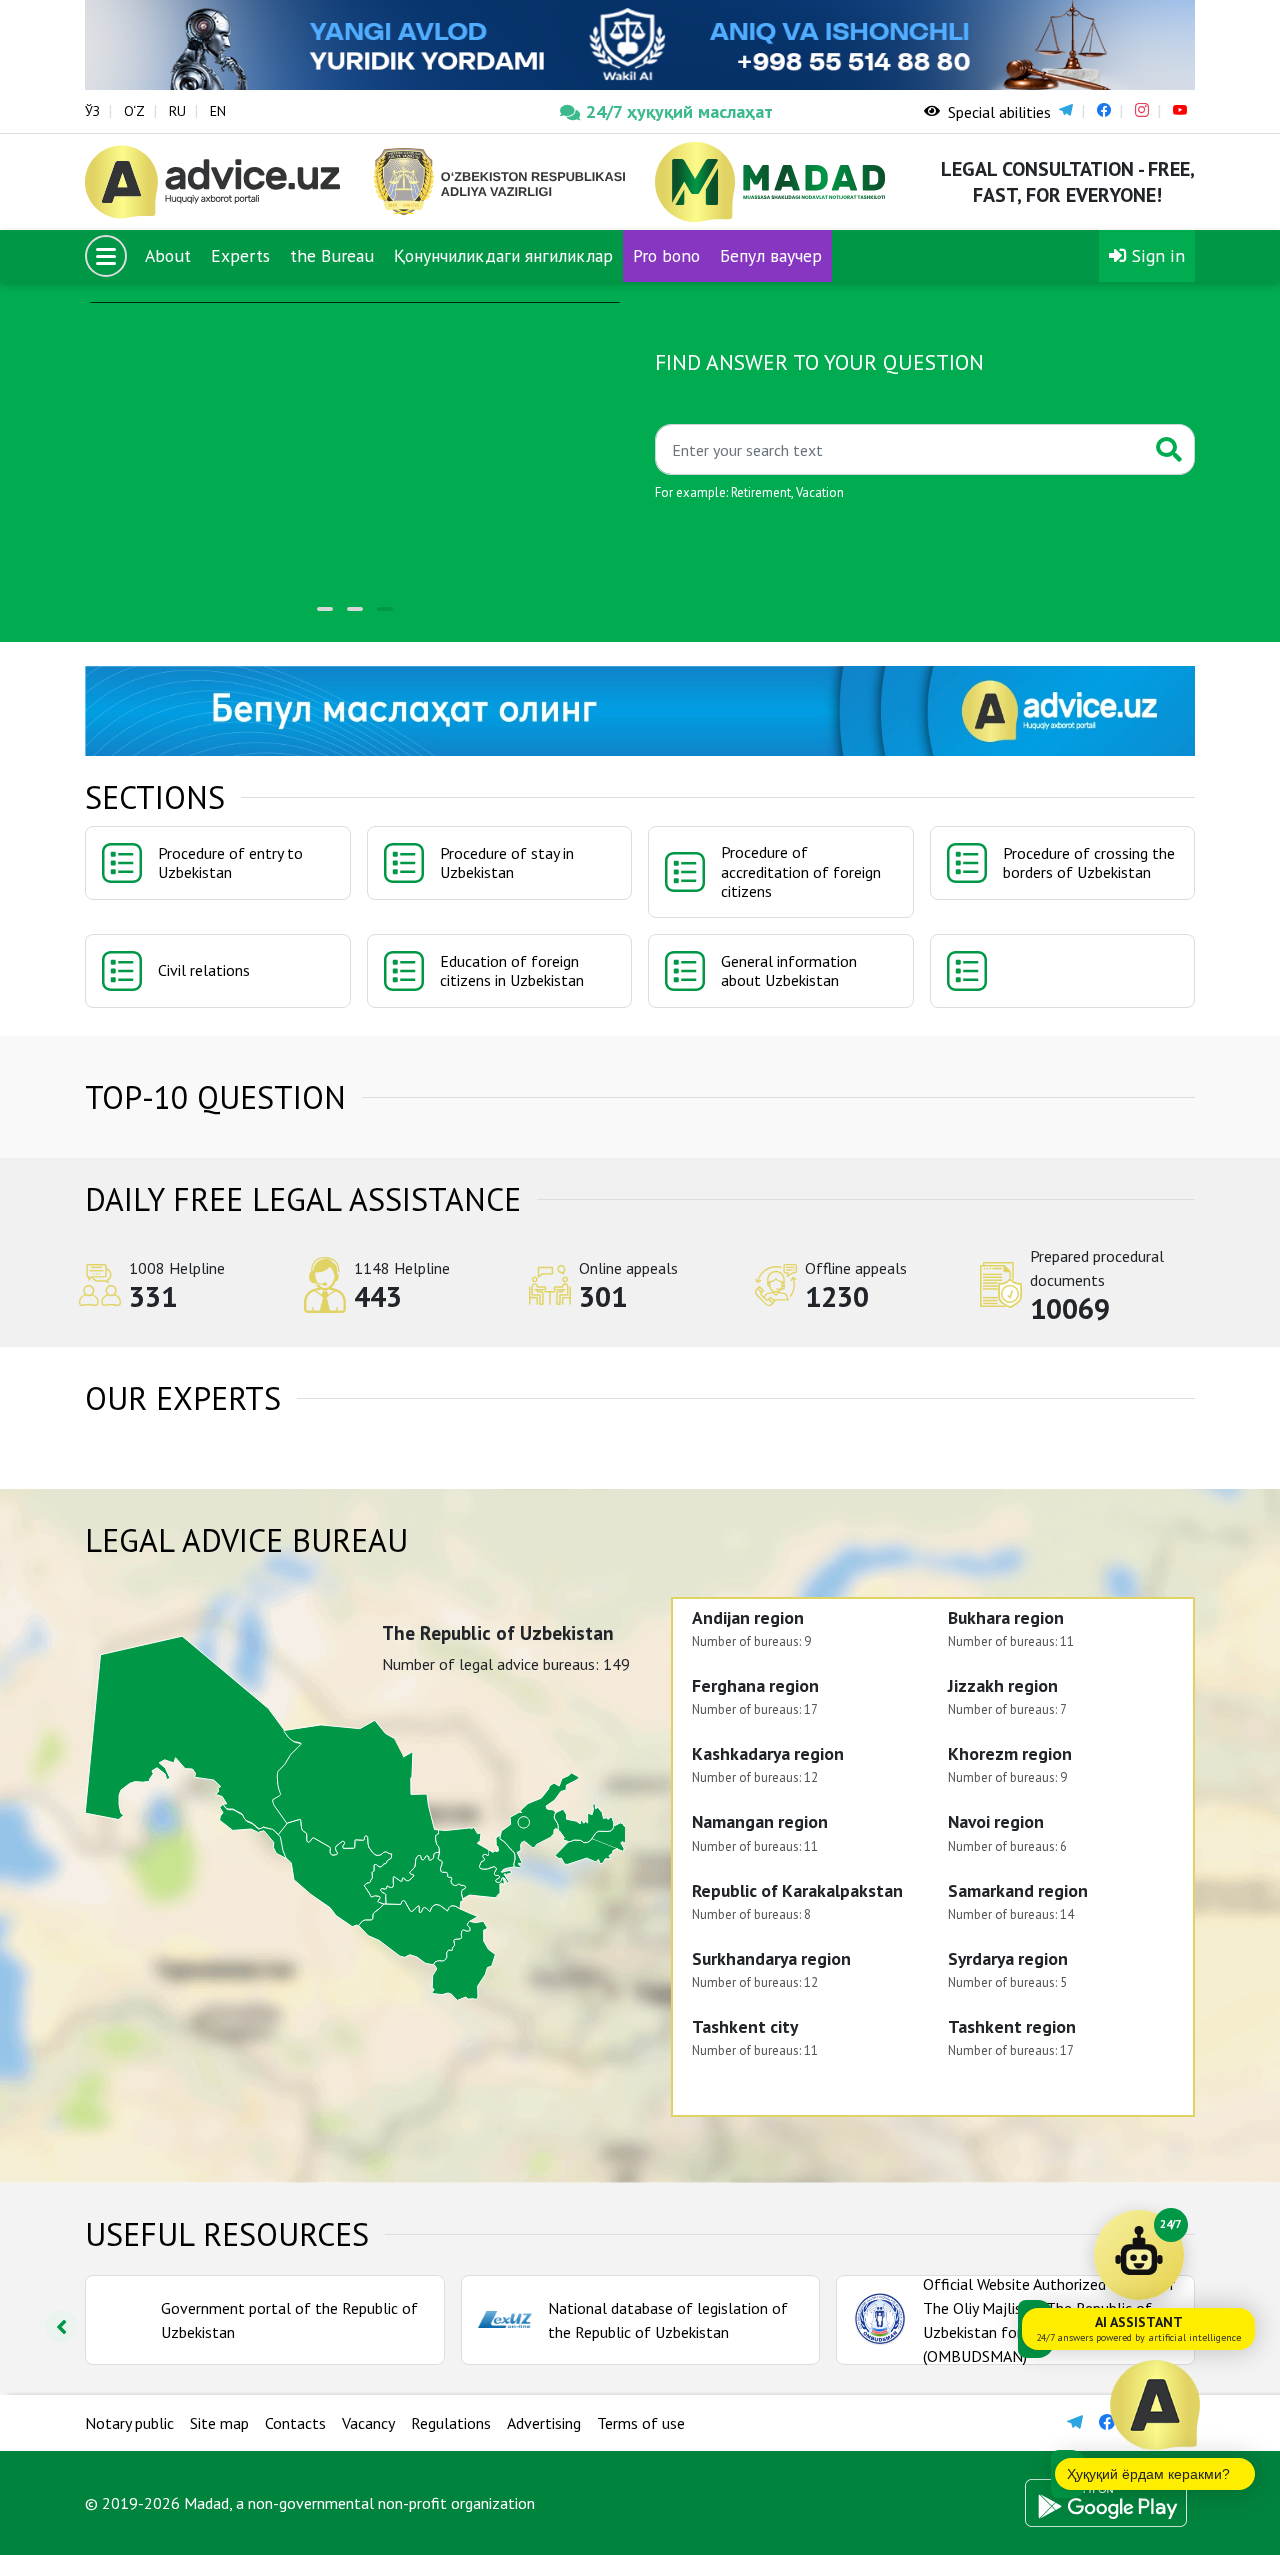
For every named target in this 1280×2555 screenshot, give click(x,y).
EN (218, 111)
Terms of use (641, 2423)
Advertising (544, 2423)
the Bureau (332, 255)
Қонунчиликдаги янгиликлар (503, 255)
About (168, 255)
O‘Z (134, 111)
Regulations (451, 2423)
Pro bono (666, 255)
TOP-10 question (215, 1097)
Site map (219, 2423)
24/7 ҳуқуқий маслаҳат (679, 111)
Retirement (761, 492)
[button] (325, 609)
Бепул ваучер (771, 255)
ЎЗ (92, 111)
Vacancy (368, 2423)
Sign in (1156, 255)
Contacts (295, 2423)
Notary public (129, 2423)
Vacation (820, 492)
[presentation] (61, 2326)
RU (177, 111)
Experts (240, 255)
